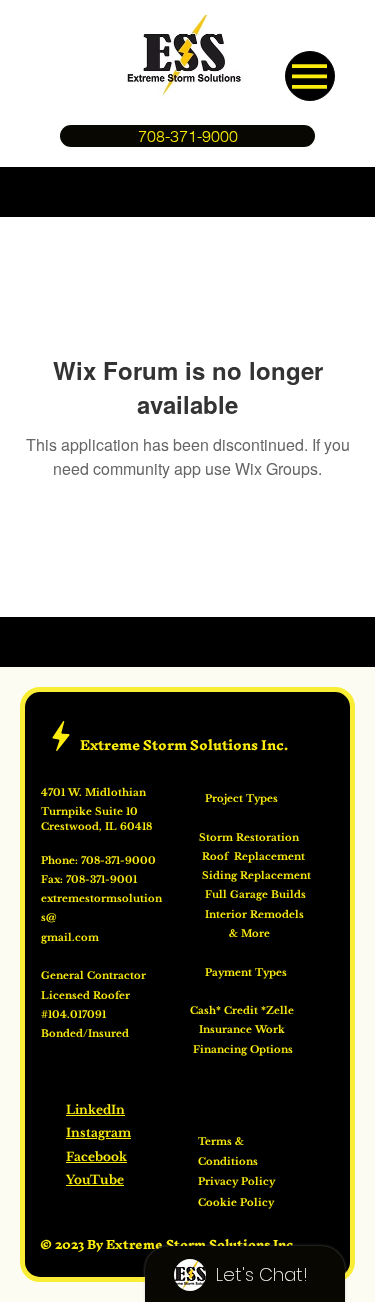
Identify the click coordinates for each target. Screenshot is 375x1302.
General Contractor (95, 976)
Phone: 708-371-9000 (98, 861)
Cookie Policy (236, 1202)
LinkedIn (95, 1110)
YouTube (95, 1180)
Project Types (232, 799)
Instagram (98, 1133)
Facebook (96, 1157)
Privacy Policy (236, 1181)
